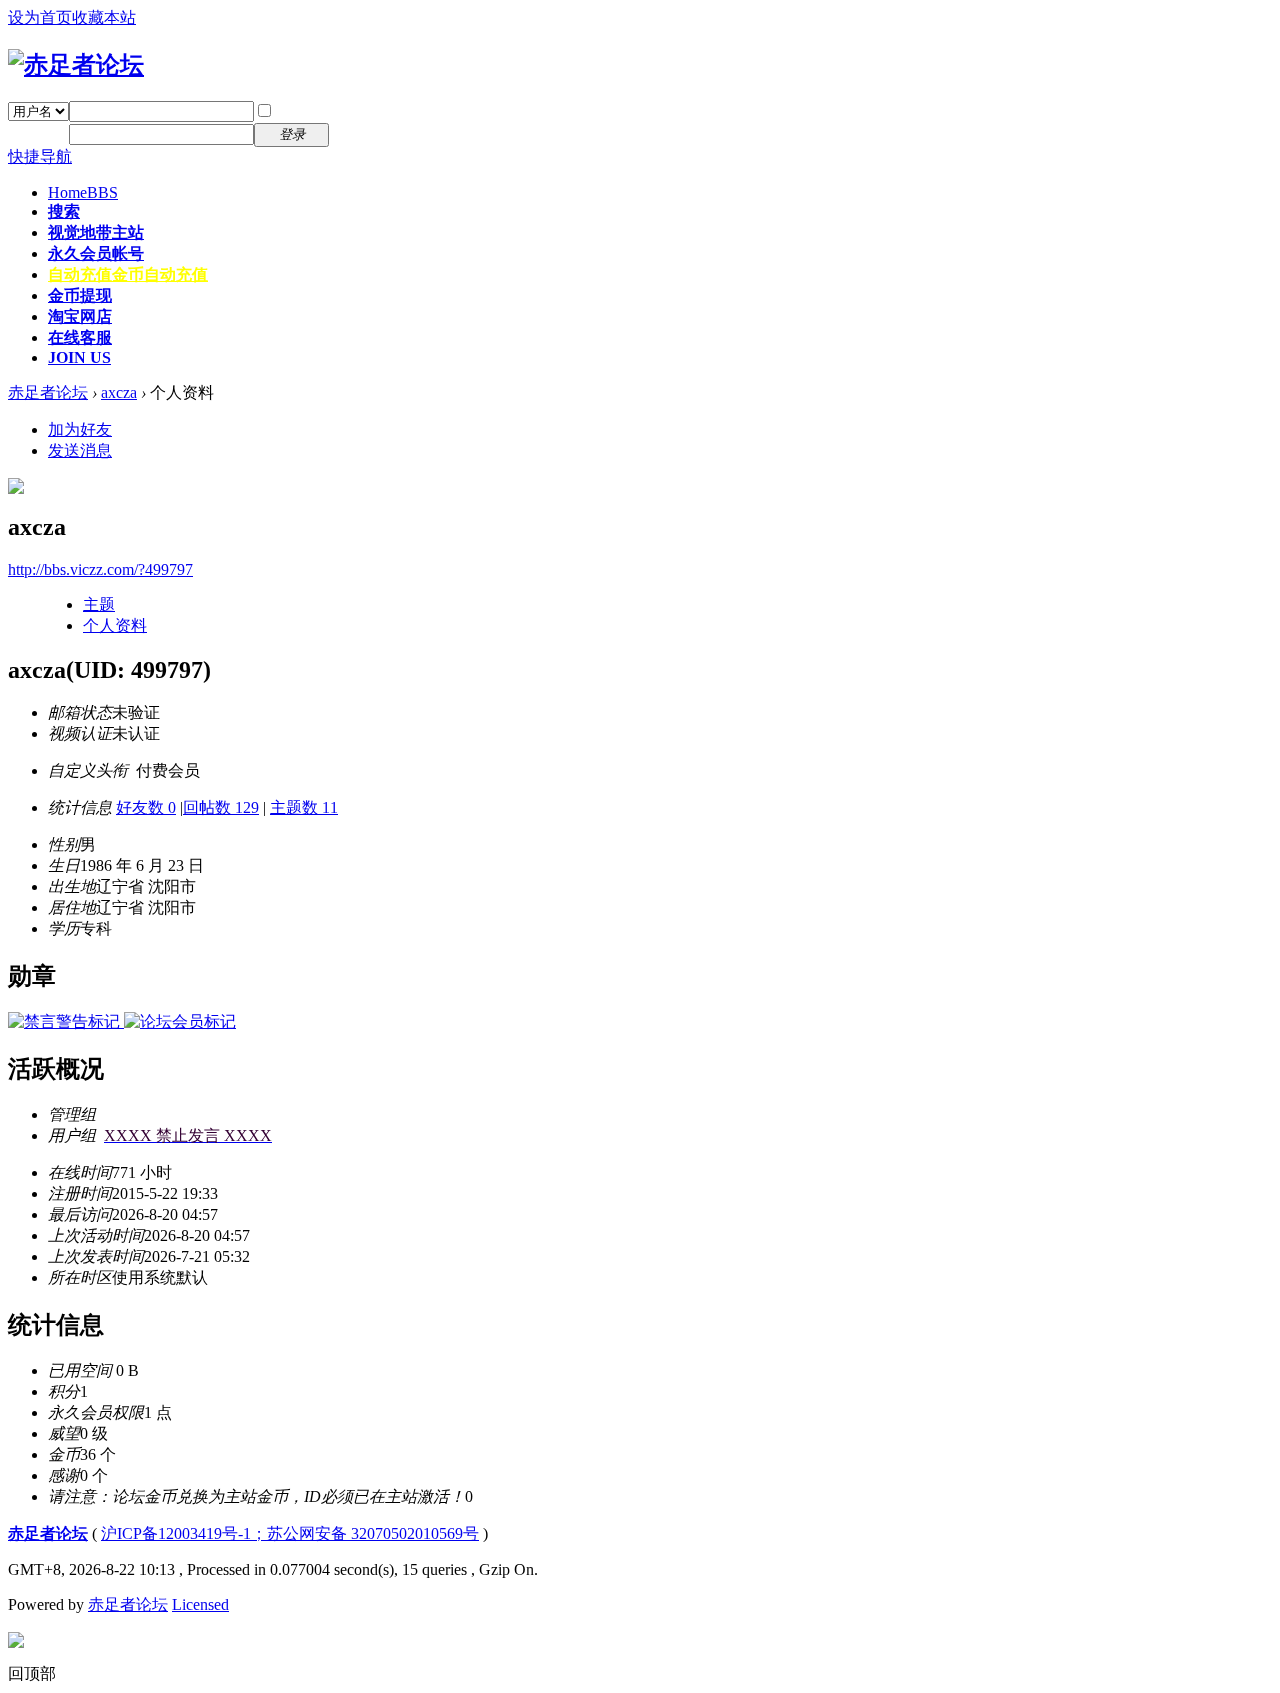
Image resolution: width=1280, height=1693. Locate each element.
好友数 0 (146, 807)
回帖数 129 (221, 807)
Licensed (200, 1604)
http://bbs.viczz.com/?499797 (100, 569)
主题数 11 (304, 807)
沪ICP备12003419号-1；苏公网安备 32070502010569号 (290, 1533)
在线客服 (80, 337)
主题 (99, 604)
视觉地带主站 (96, 232)
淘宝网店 (80, 316)
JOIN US (79, 357)
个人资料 (115, 625)
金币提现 (80, 295)
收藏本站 (104, 17)
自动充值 (128, 274)
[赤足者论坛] (76, 65)
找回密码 (374, 110)
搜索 (64, 211)
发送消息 (80, 450)
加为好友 (80, 429)
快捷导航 (40, 156)
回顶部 (32, 1673)
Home (83, 192)
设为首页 (40, 17)
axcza (119, 392)
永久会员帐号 (96, 253)
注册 (358, 133)
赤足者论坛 (48, 392)
